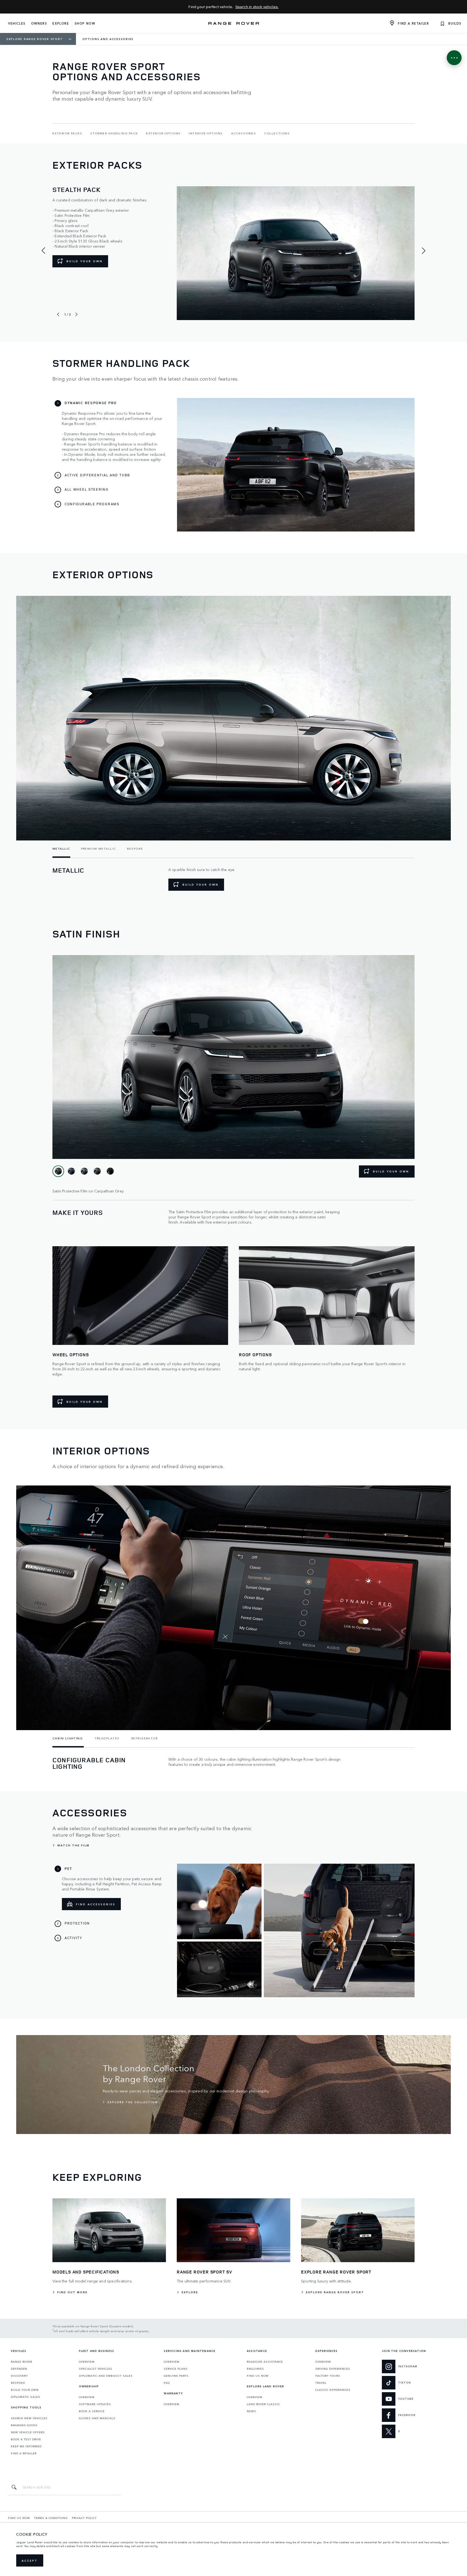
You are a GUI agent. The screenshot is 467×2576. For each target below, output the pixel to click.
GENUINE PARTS (176, 2376)
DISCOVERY (19, 2376)
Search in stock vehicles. (257, 7)
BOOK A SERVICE (92, 2411)
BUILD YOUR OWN (85, 261)
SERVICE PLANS (176, 2369)
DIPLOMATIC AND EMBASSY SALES (106, 2376)
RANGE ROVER (21, 2362)
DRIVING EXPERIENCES (333, 2369)
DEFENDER (19, 2369)
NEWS (251, 2411)
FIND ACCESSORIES (96, 1904)
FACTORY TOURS (328, 2376)
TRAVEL (321, 2383)
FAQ (167, 2383)
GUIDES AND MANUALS (97, 2418)
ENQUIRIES (255, 2369)
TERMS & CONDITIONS (51, 2518)
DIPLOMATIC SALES (26, 2397)
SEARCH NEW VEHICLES (29, 2418)
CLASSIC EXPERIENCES (333, 2390)
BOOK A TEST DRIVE (26, 2439)
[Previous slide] (58, 314)
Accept (30, 2561)
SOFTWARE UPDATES (95, 2404)
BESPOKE (18, 2383)
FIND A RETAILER (24, 2453)
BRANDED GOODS (24, 2425)
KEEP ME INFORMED (26, 2446)
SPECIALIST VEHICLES (96, 2369)
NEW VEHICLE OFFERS (28, 2432)
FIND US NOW (258, 2376)
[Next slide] (76, 314)
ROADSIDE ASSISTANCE (265, 2362)
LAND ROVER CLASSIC (263, 2404)
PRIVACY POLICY (84, 2518)
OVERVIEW (87, 2362)
